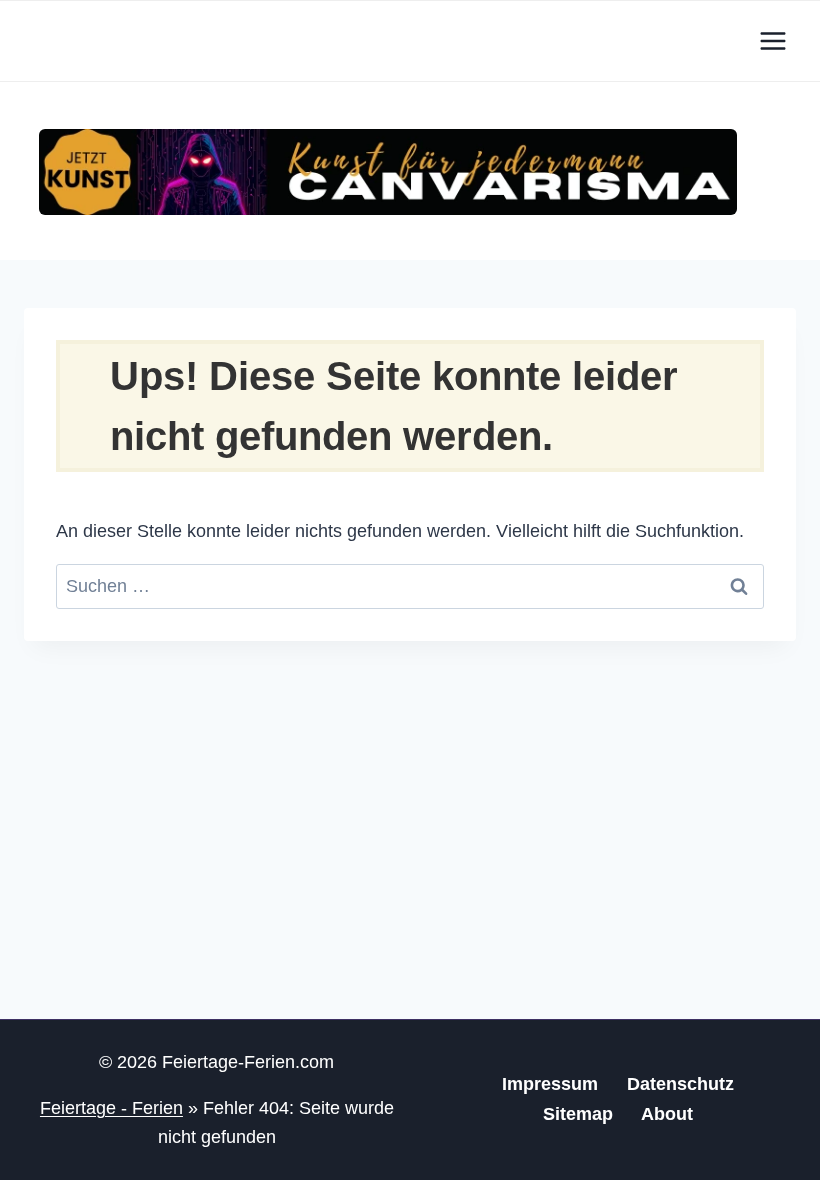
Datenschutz (680, 1084)
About (667, 1114)
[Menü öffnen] (772, 40)
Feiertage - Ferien (111, 1108)
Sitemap (578, 1114)
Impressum (550, 1084)
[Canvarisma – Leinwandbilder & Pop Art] (388, 172)
